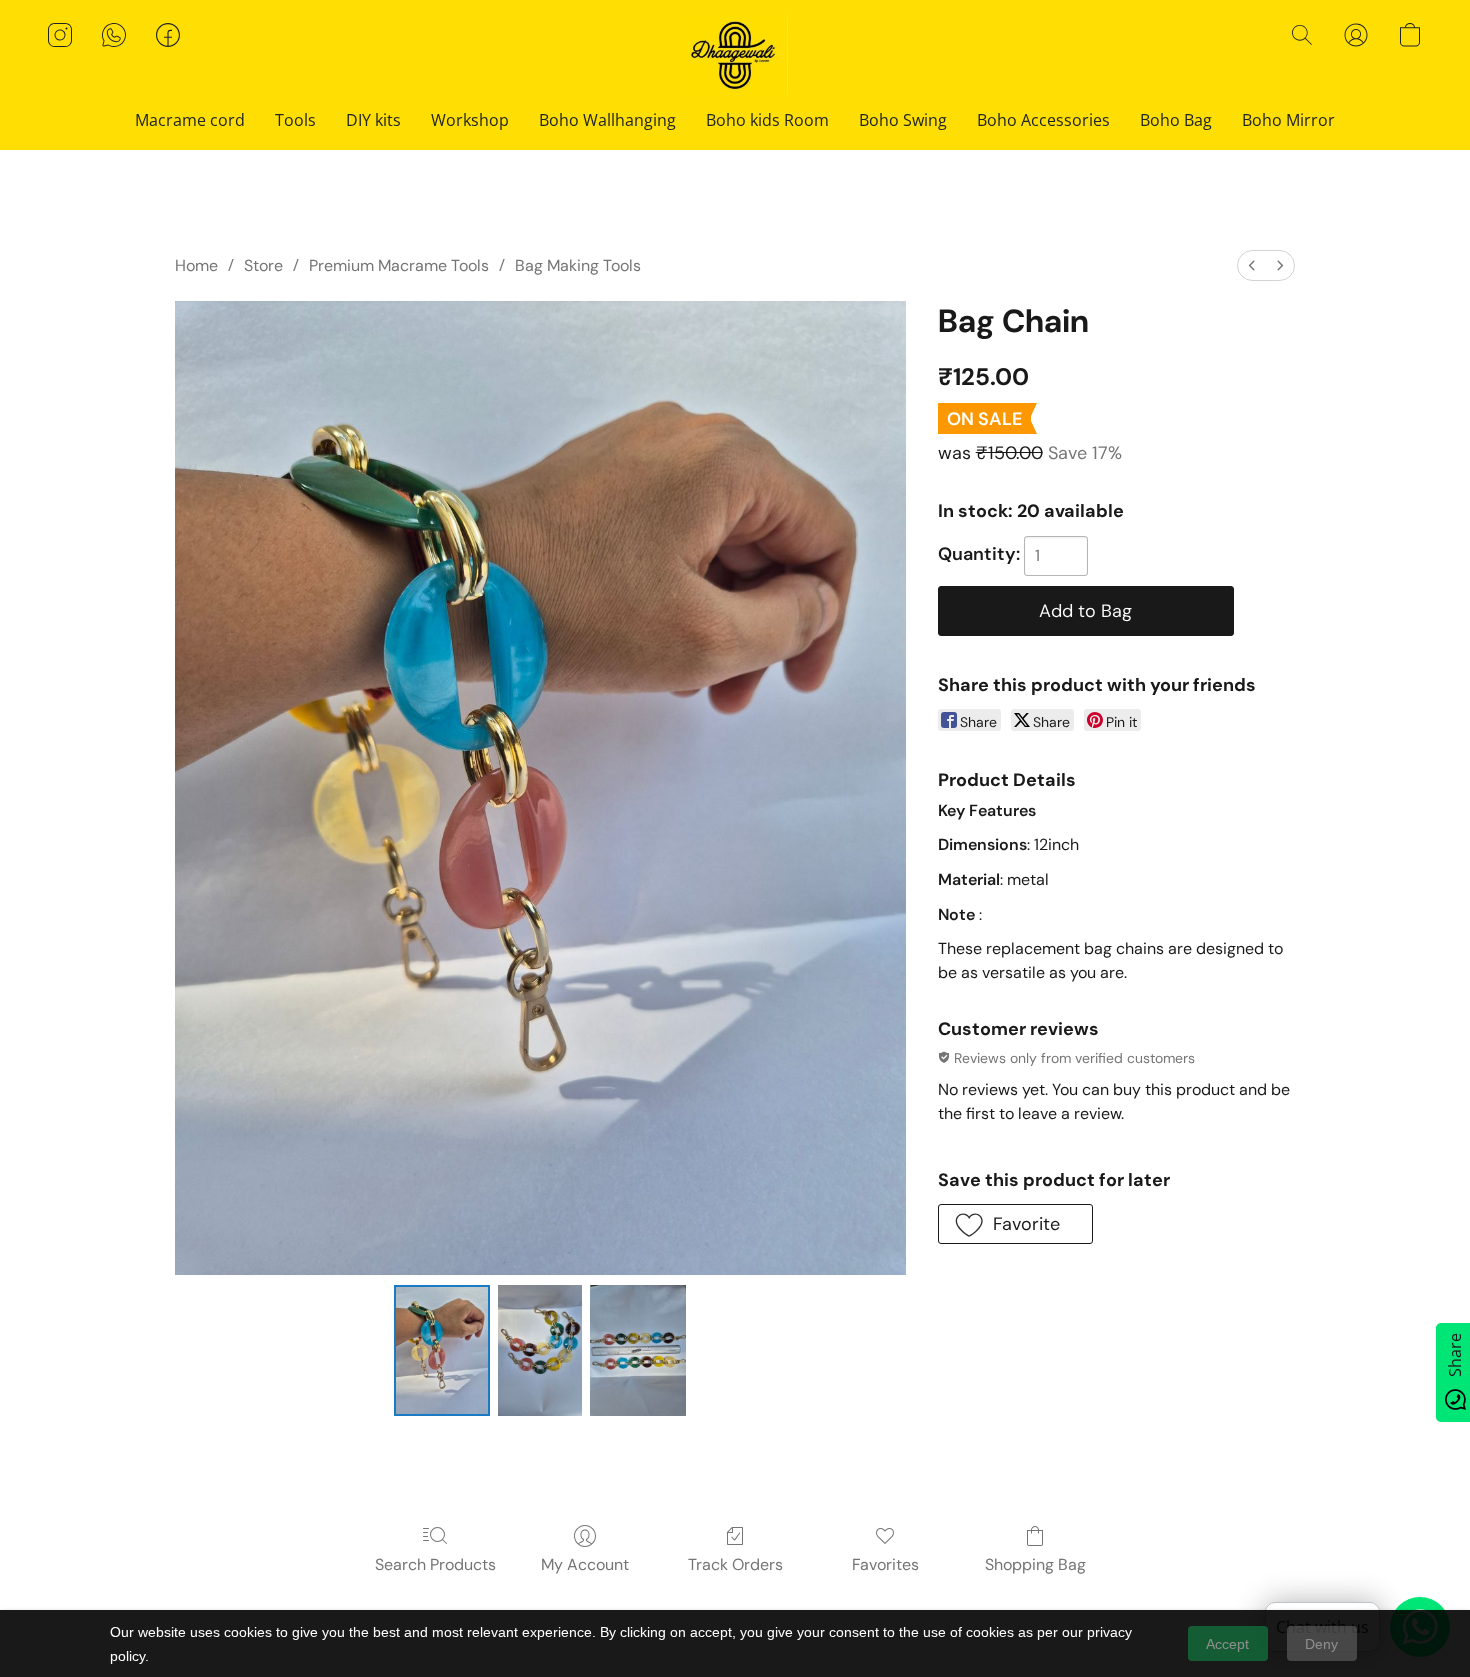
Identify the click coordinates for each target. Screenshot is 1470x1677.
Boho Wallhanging (607, 120)
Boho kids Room (767, 120)
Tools (295, 120)
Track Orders (735, 1564)
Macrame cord (190, 120)
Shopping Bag (1035, 1564)
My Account (585, 1564)
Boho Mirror (1288, 120)
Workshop (470, 120)
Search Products (435, 1564)
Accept (1227, 1644)
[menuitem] (1252, 265)
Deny (1321, 1644)
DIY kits (373, 120)
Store (263, 265)
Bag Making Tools (578, 265)
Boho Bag (1176, 120)
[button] (735, 55)
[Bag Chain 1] (540, 1350)
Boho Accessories (1043, 120)
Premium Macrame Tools (399, 265)
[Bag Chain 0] (442, 1350)
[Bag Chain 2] (638, 1350)
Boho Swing (903, 120)
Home (196, 265)
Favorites (885, 1564)
